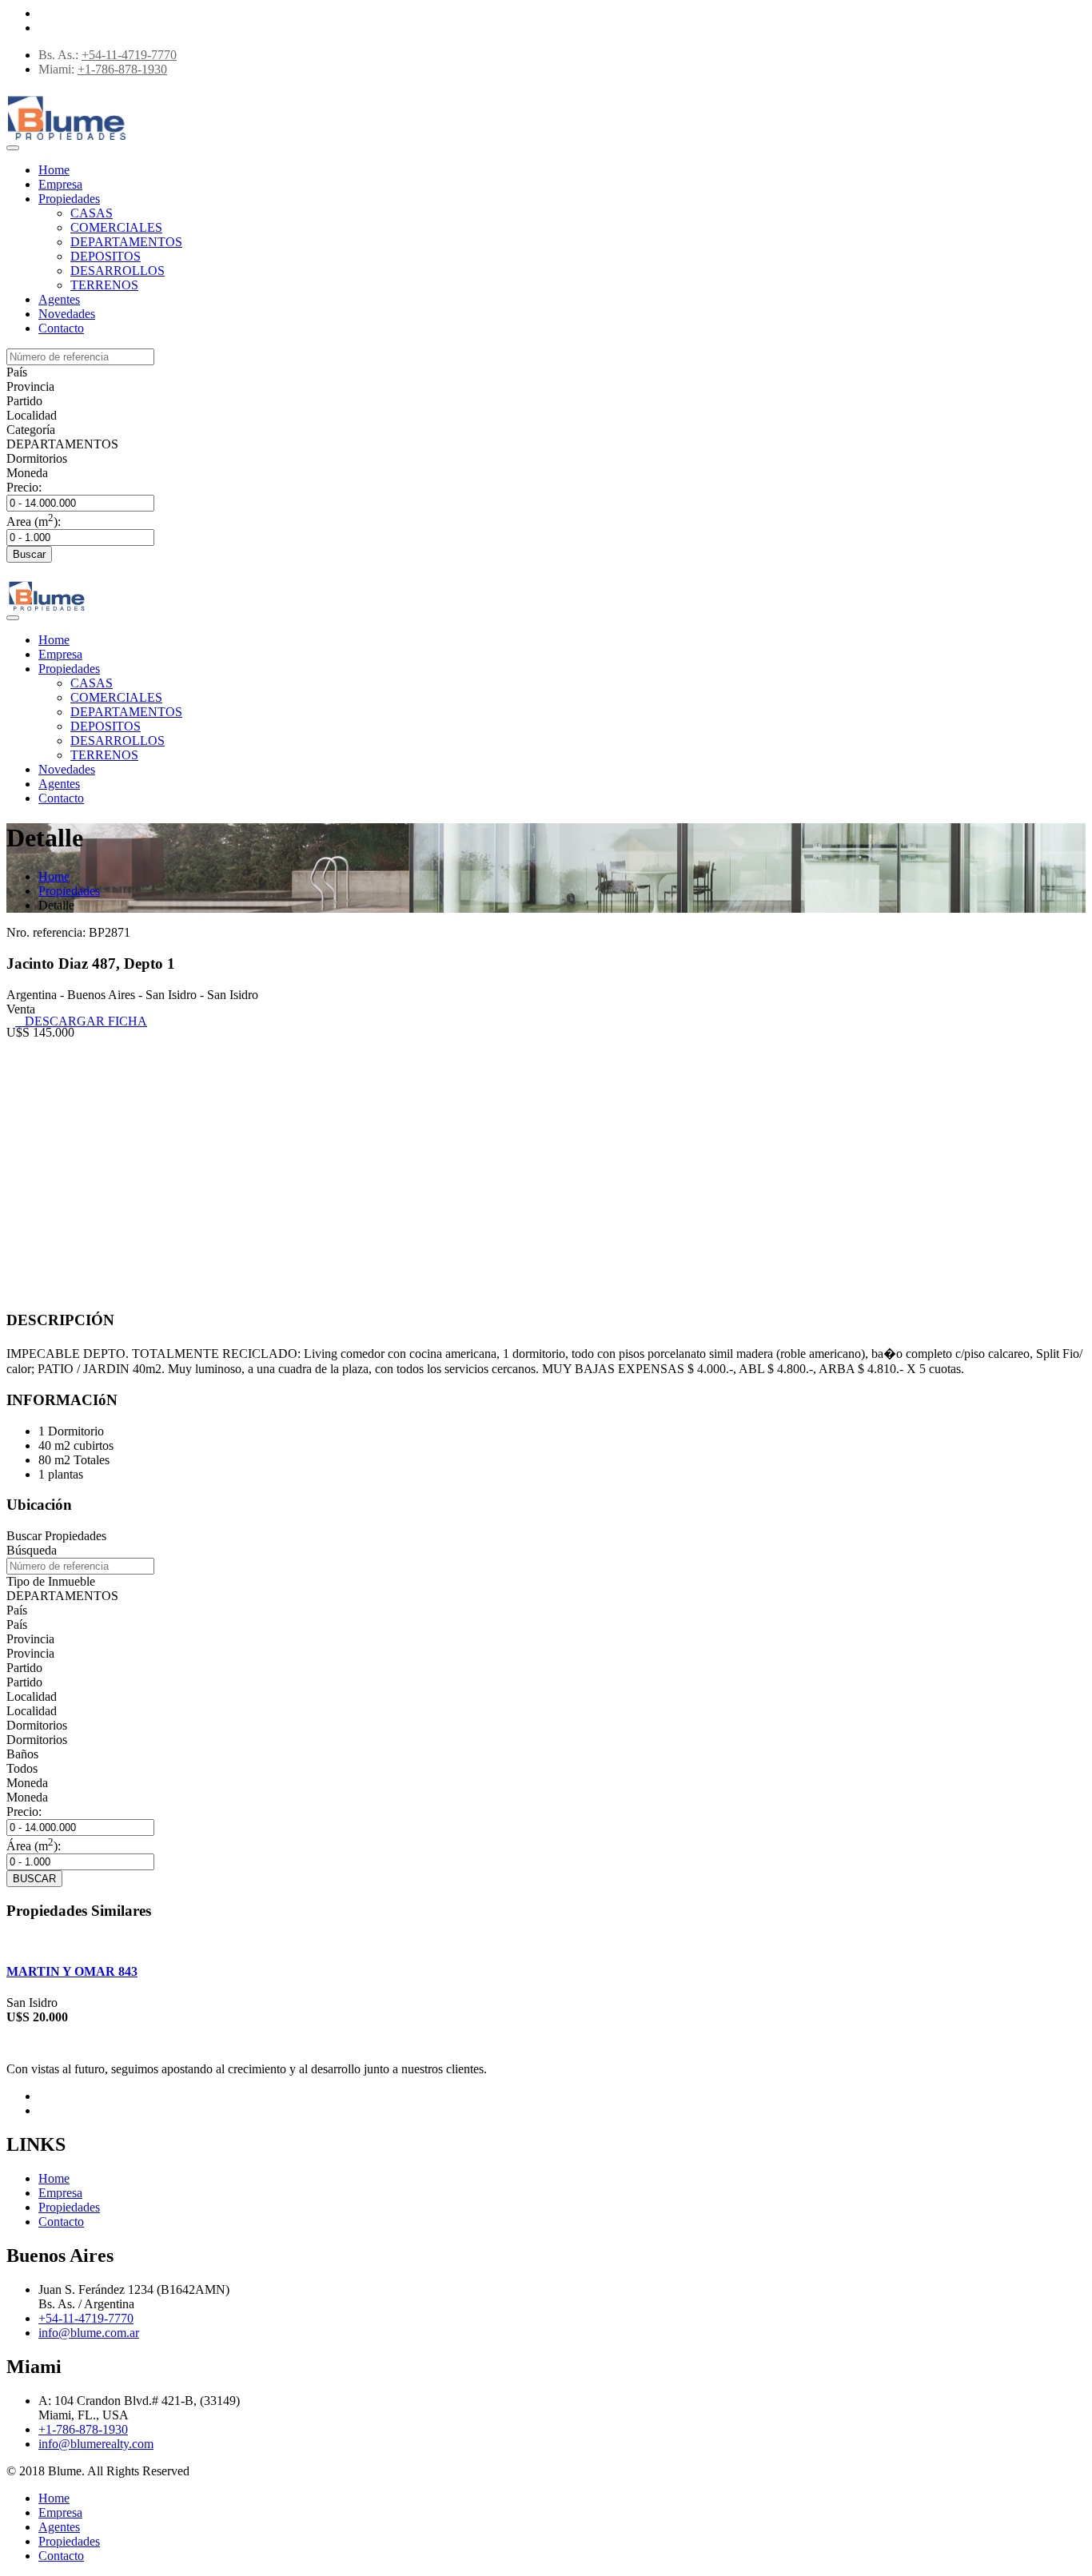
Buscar (29, 554)
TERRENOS (104, 285)
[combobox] (17, 372)
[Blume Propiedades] (66, 141)
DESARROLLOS (118, 271)
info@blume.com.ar (89, 2333)
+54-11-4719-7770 (129, 55)
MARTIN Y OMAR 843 (72, 1971)
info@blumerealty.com (96, 2444)
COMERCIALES (116, 227)
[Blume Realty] (46, 611)
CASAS (92, 213)
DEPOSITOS (106, 256)
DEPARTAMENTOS (126, 242)
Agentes (59, 299)
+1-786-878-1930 (122, 69)
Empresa (60, 184)
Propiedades (69, 199)
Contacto (61, 328)
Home (54, 170)
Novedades (67, 314)
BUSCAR (34, 1879)
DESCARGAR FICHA (81, 1021)
